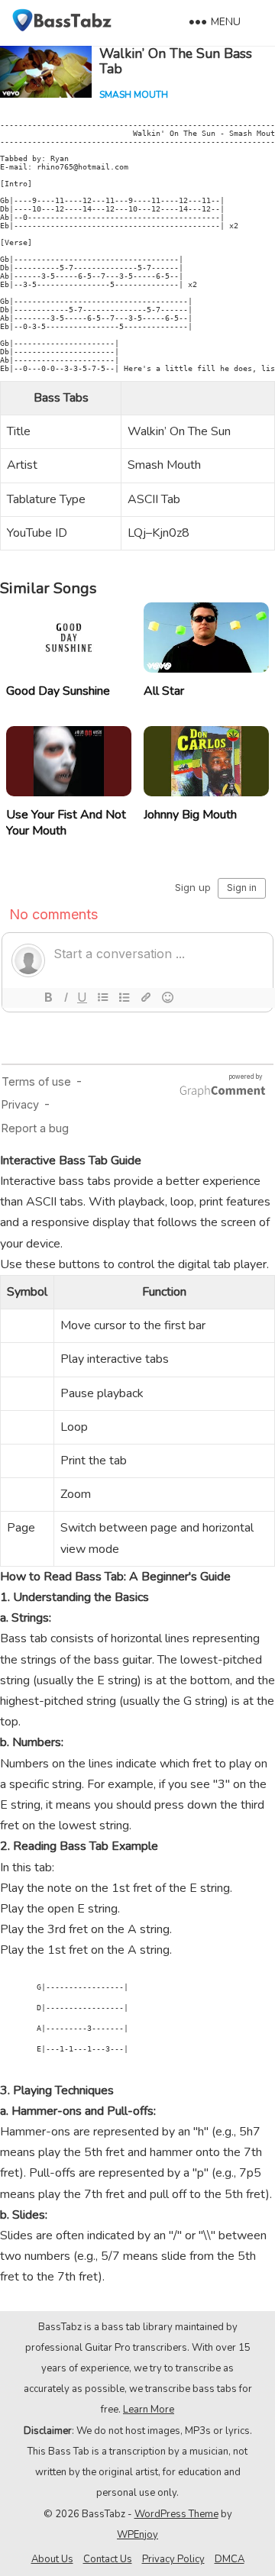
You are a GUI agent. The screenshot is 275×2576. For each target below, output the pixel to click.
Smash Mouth (134, 95)
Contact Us (108, 2559)
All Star (164, 691)
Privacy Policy (173, 2559)
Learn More (149, 2410)
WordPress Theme (176, 2514)
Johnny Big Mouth (190, 815)
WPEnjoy (137, 2535)
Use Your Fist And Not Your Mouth (66, 823)
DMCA (230, 2559)
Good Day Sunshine (58, 691)
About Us (52, 2559)
